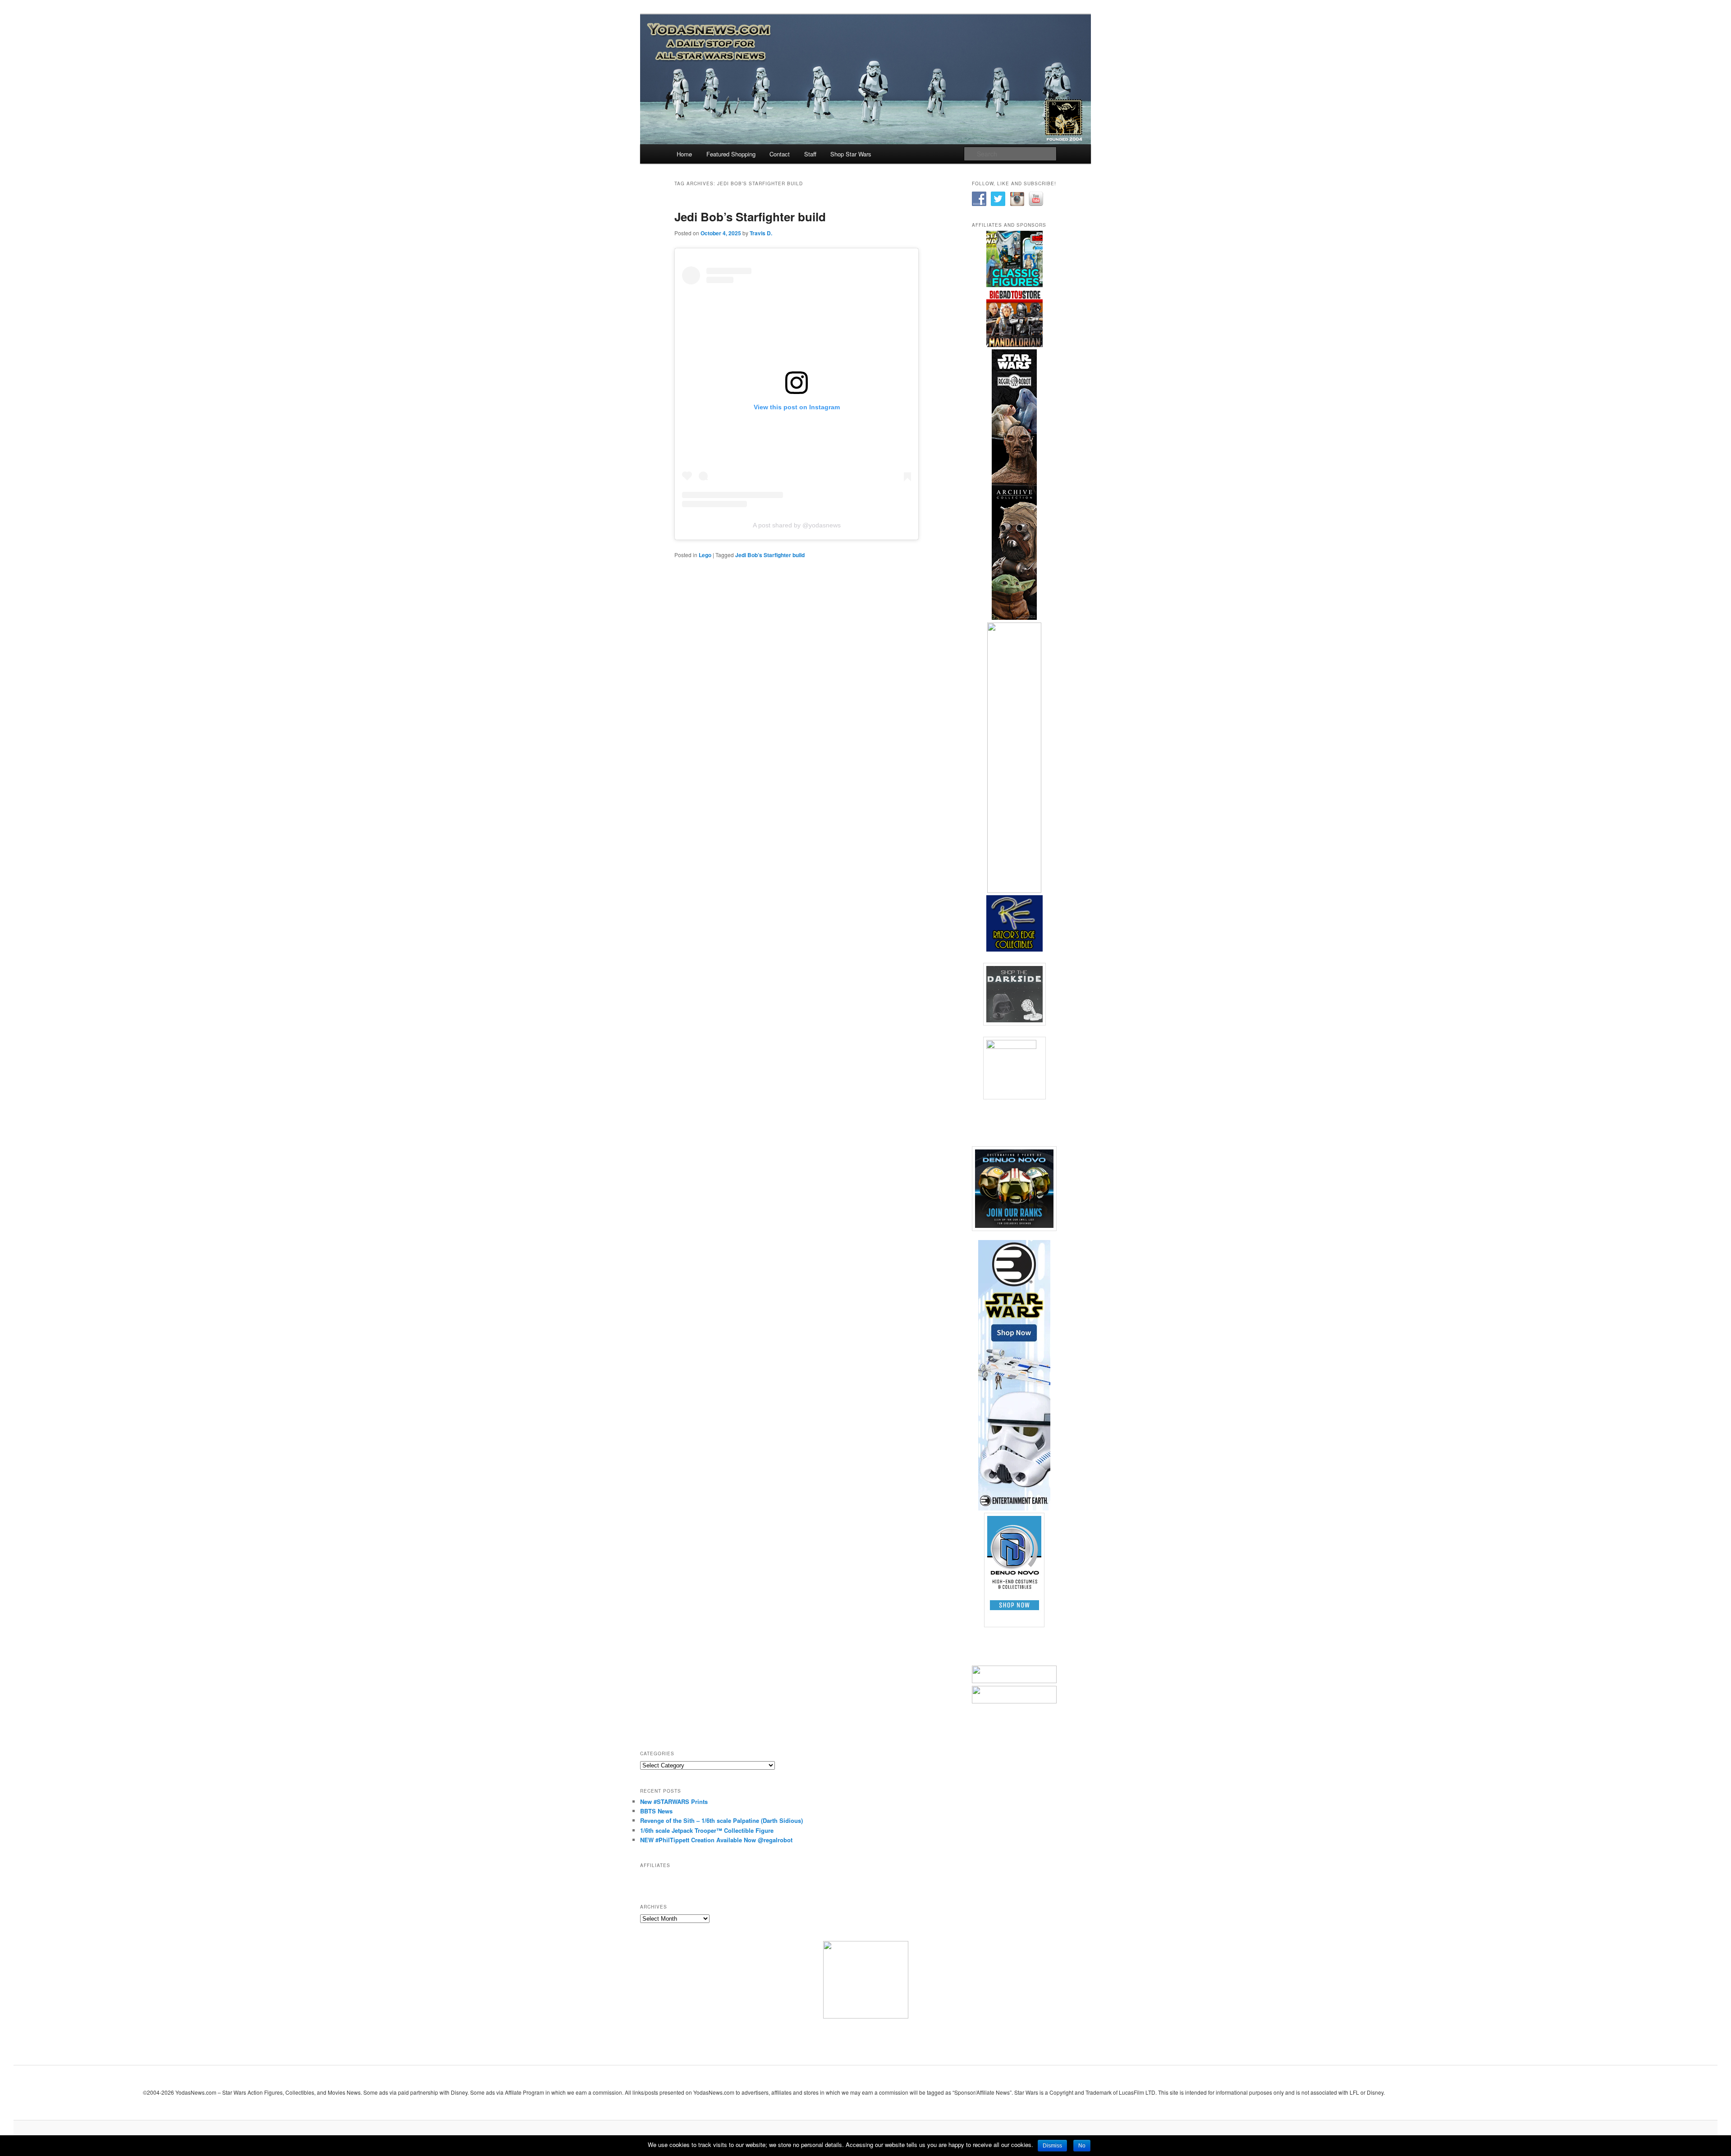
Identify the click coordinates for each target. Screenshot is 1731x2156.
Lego (705, 555)
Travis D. (761, 233)
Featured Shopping (731, 154)
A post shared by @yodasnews (797, 525)
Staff (810, 154)
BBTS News (656, 1811)
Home (684, 154)
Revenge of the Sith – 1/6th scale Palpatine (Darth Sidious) (721, 1820)
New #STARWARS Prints (674, 1801)
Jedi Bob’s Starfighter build (750, 217)
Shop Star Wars (851, 154)
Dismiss (1052, 2146)
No (1082, 2146)
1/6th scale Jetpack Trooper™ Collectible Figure (707, 1830)
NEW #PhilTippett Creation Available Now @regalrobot (716, 1840)
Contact (780, 154)
